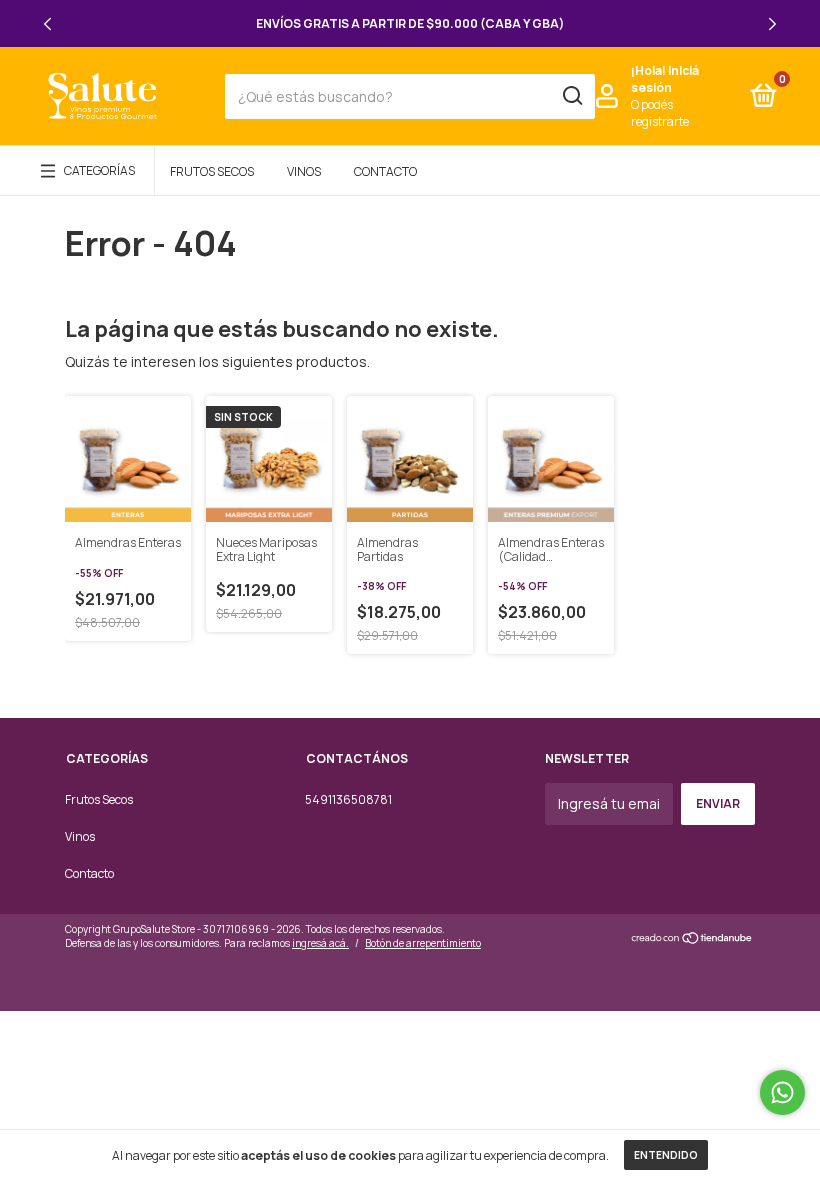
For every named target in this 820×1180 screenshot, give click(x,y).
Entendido (666, 1155)
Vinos (304, 171)
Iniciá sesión (665, 79)
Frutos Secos (212, 171)
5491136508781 (348, 799)
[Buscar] (571, 96)
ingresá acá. (320, 943)
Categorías (99, 170)
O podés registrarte (660, 113)
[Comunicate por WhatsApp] (782, 1092)
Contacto (385, 171)
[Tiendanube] (692, 938)
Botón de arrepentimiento (423, 943)
